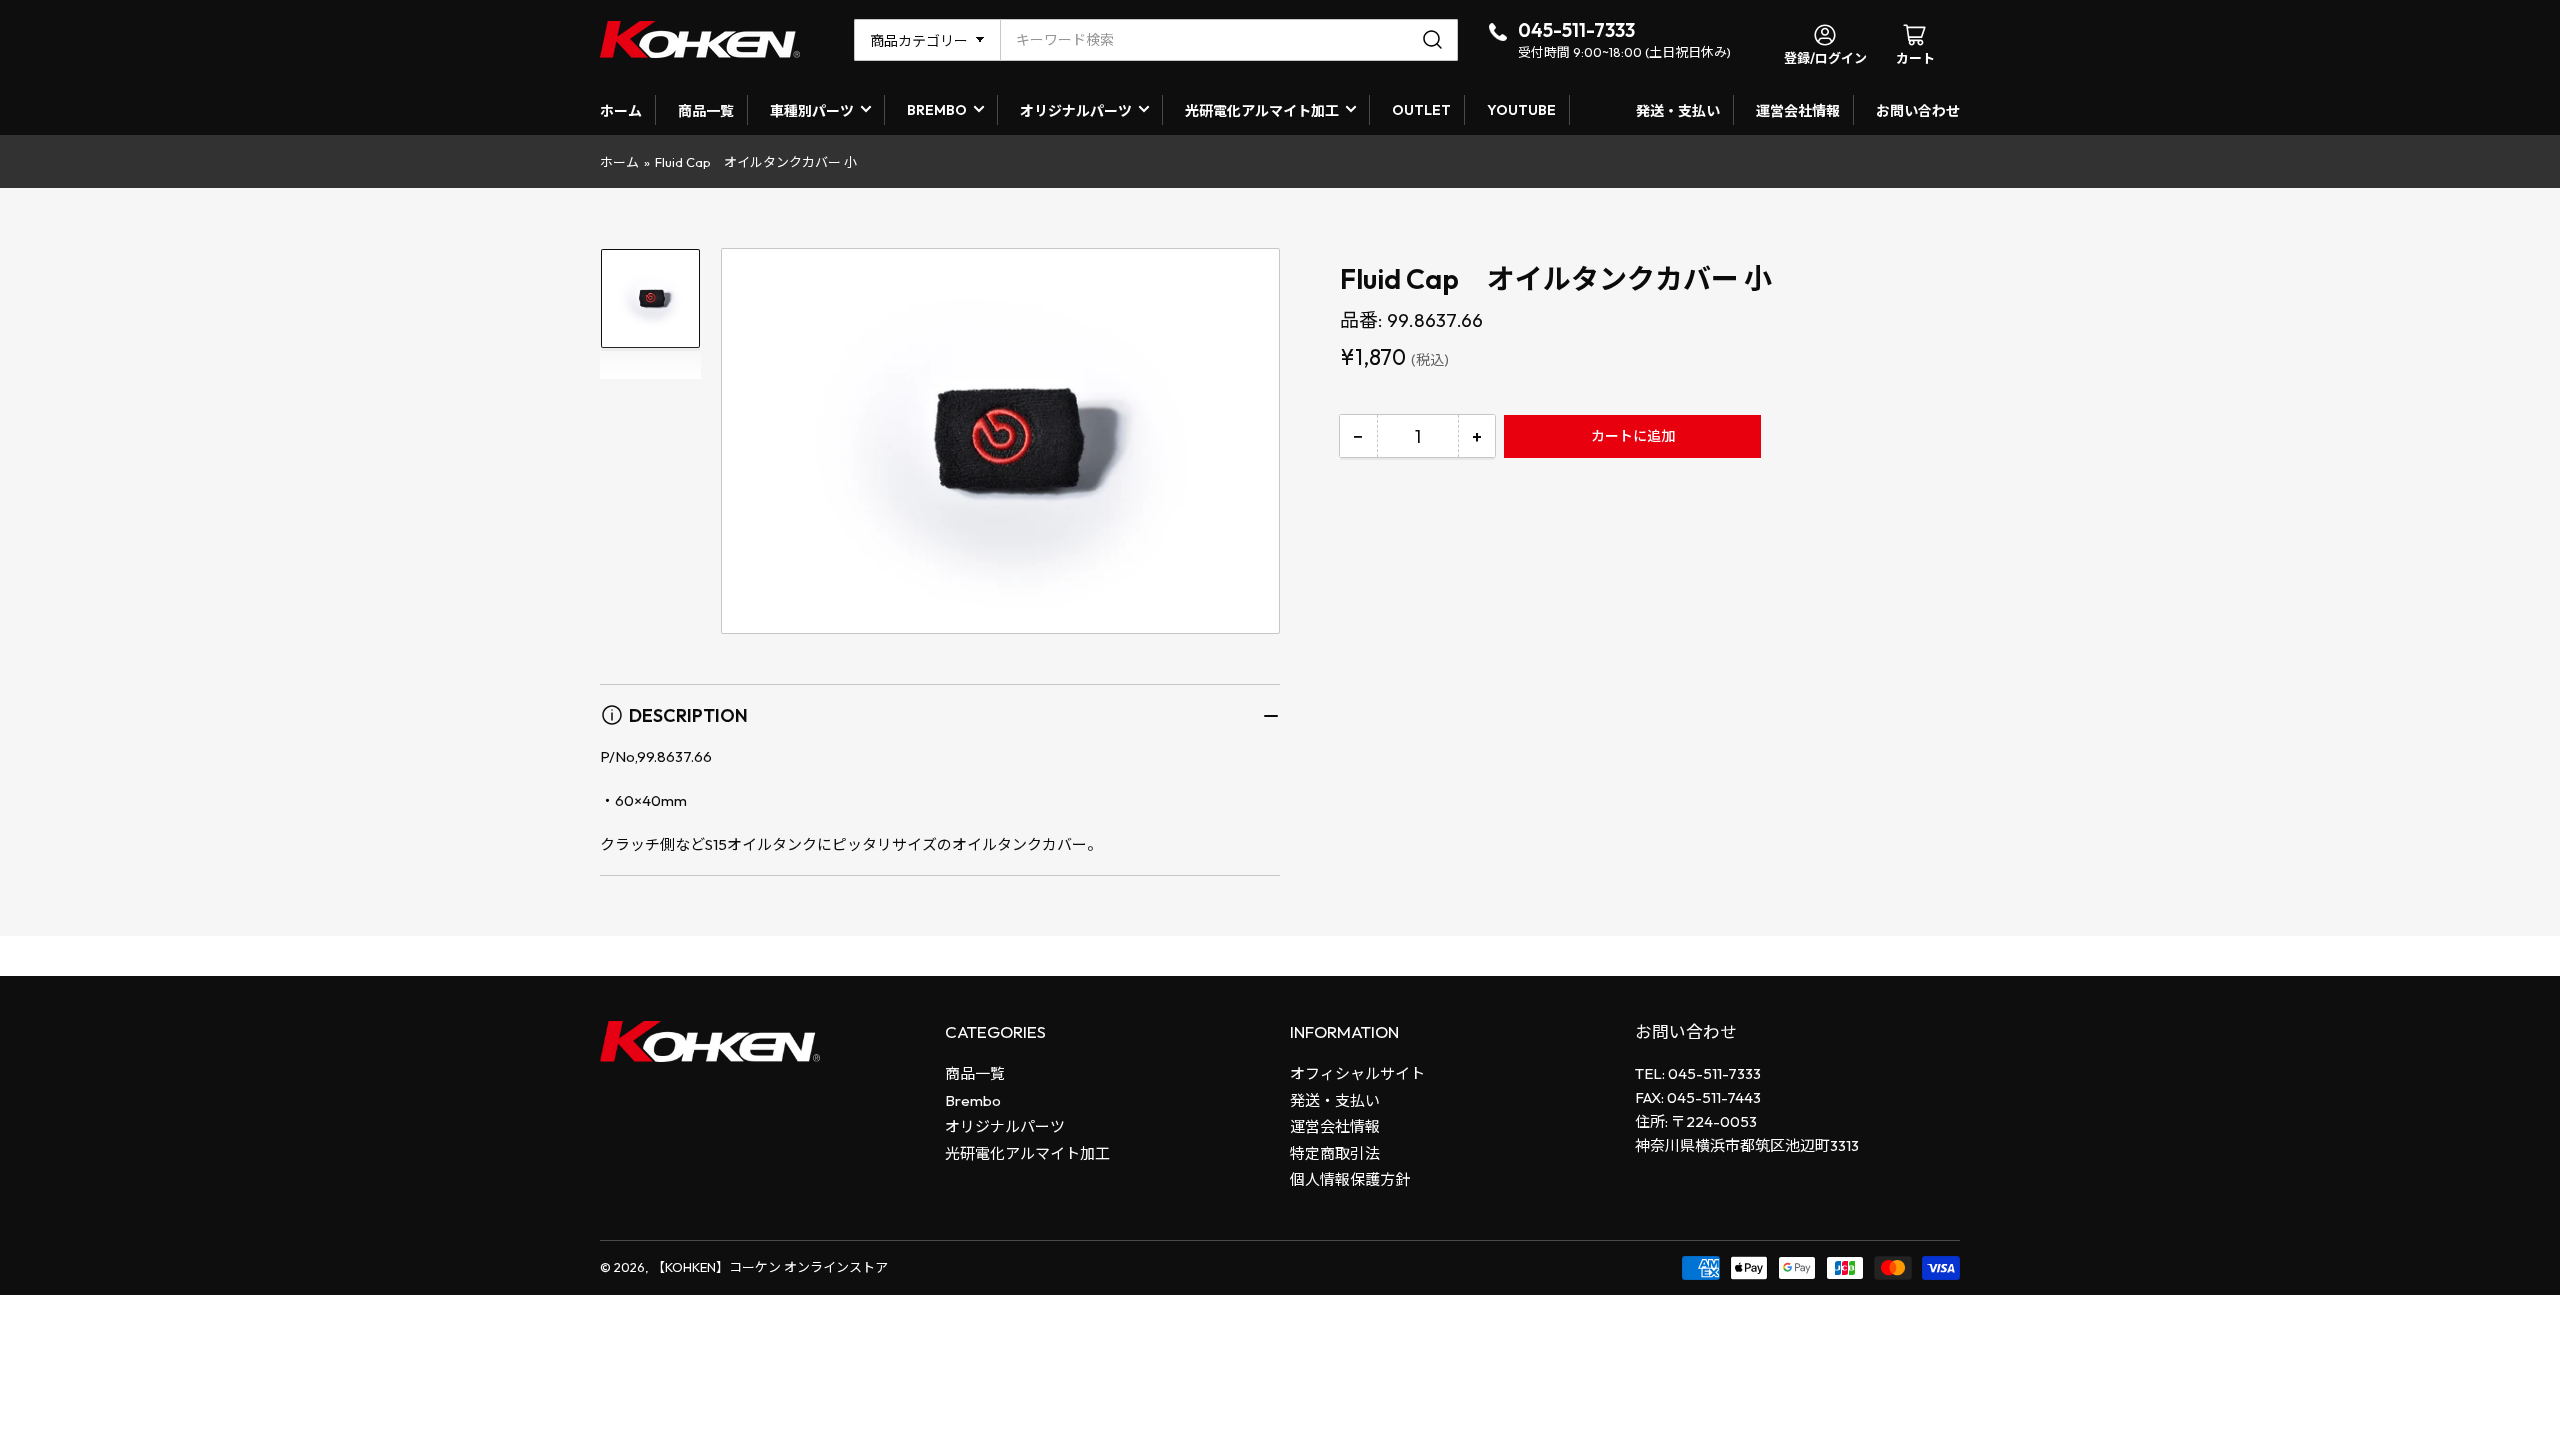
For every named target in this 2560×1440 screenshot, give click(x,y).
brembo (937, 110)
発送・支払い (1678, 111)
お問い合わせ (1918, 111)
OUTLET (1421, 110)
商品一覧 (706, 111)
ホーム (621, 111)
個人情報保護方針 (1350, 1179)
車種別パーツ (812, 111)
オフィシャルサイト (1357, 1073)
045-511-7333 (1576, 30)
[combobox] (1229, 40)
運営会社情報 (1798, 111)
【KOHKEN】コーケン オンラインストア (770, 1267)
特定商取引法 (1335, 1153)
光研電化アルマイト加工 (1262, 111)
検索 (1435, 40)
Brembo (973, 1100)
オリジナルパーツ (1076, 111)
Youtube (1521, 110)
